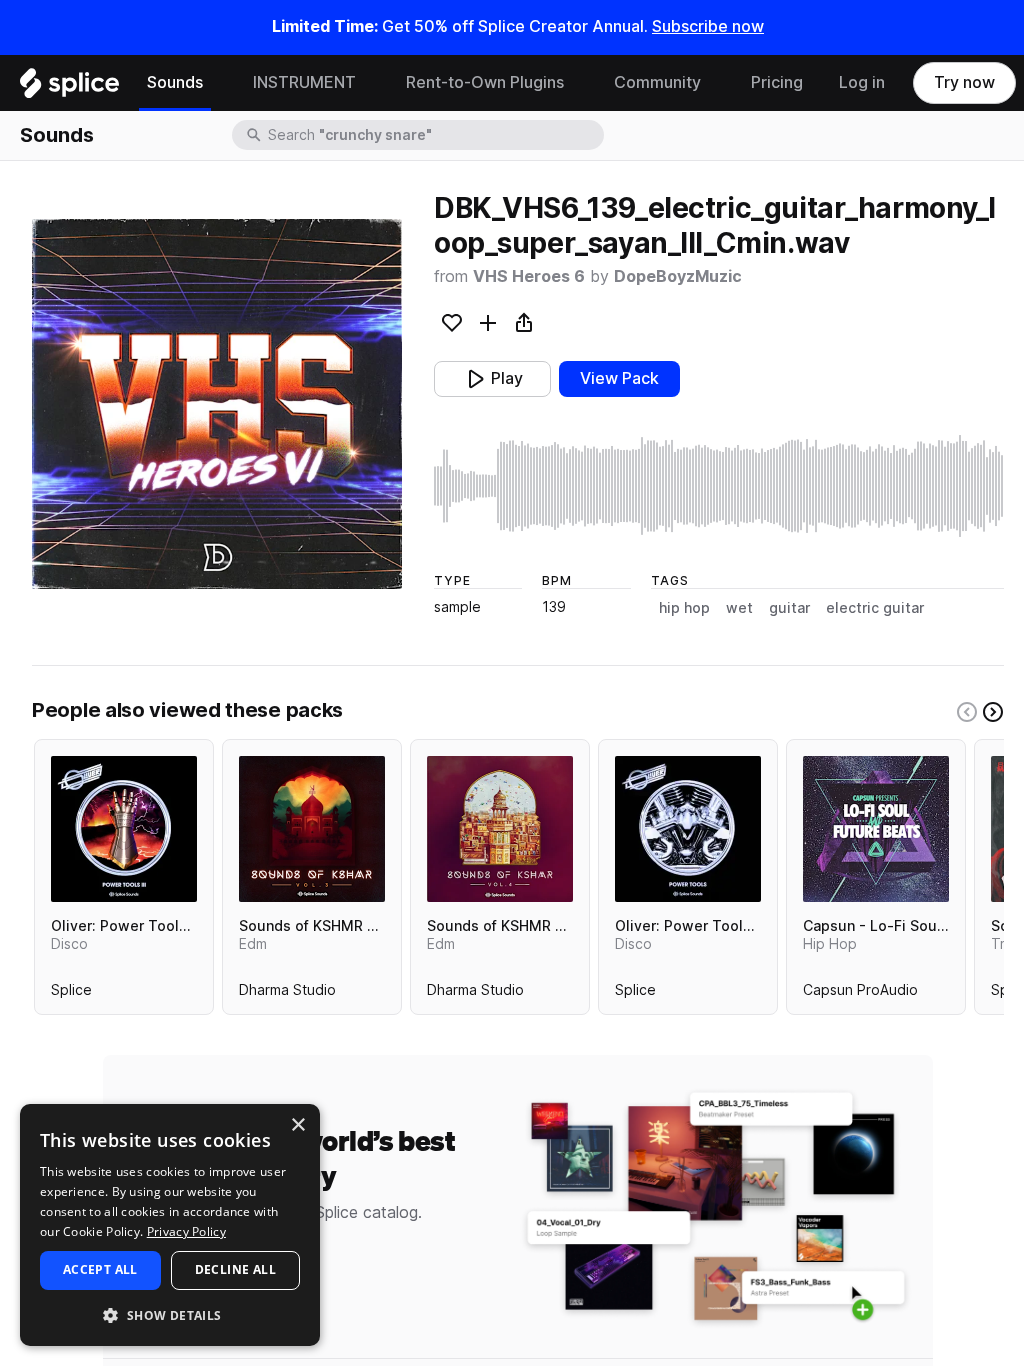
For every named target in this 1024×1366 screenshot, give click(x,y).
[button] (170, 1314)
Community (657, 82)
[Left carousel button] (967, 712)
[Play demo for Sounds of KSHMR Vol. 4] (500, 829)
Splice (71, 994)
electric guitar (875, 608)
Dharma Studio (287, 994)
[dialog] (170, 1225)
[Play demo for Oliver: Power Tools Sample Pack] (688, 829)
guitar (789, 608)
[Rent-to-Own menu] (579, 83)
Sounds (175, 82)
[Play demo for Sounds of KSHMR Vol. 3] (312, 829)
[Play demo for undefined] (217, 404)
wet (739, 608)
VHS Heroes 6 (529, 276)
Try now (964, 82)
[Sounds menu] (218, 83)
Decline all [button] (235, 1269)
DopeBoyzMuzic (678, 276)
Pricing (777, 82)
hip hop (684, 608)
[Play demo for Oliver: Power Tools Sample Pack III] (124, 829)
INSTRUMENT (304, 82)
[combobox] (434, 135)
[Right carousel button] (993, 712)
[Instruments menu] (371, 83)
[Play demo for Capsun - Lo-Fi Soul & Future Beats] (876, 829)
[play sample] (719, 486)
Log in (862, 82)
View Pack (619, 378)
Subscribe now (708, 26)
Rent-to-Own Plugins (485, 82)
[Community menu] (716, 83)
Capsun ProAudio (860, 994)
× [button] (297, 1125)
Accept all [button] (100, 1269)
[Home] (69, 88)
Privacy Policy (186, 1231)
